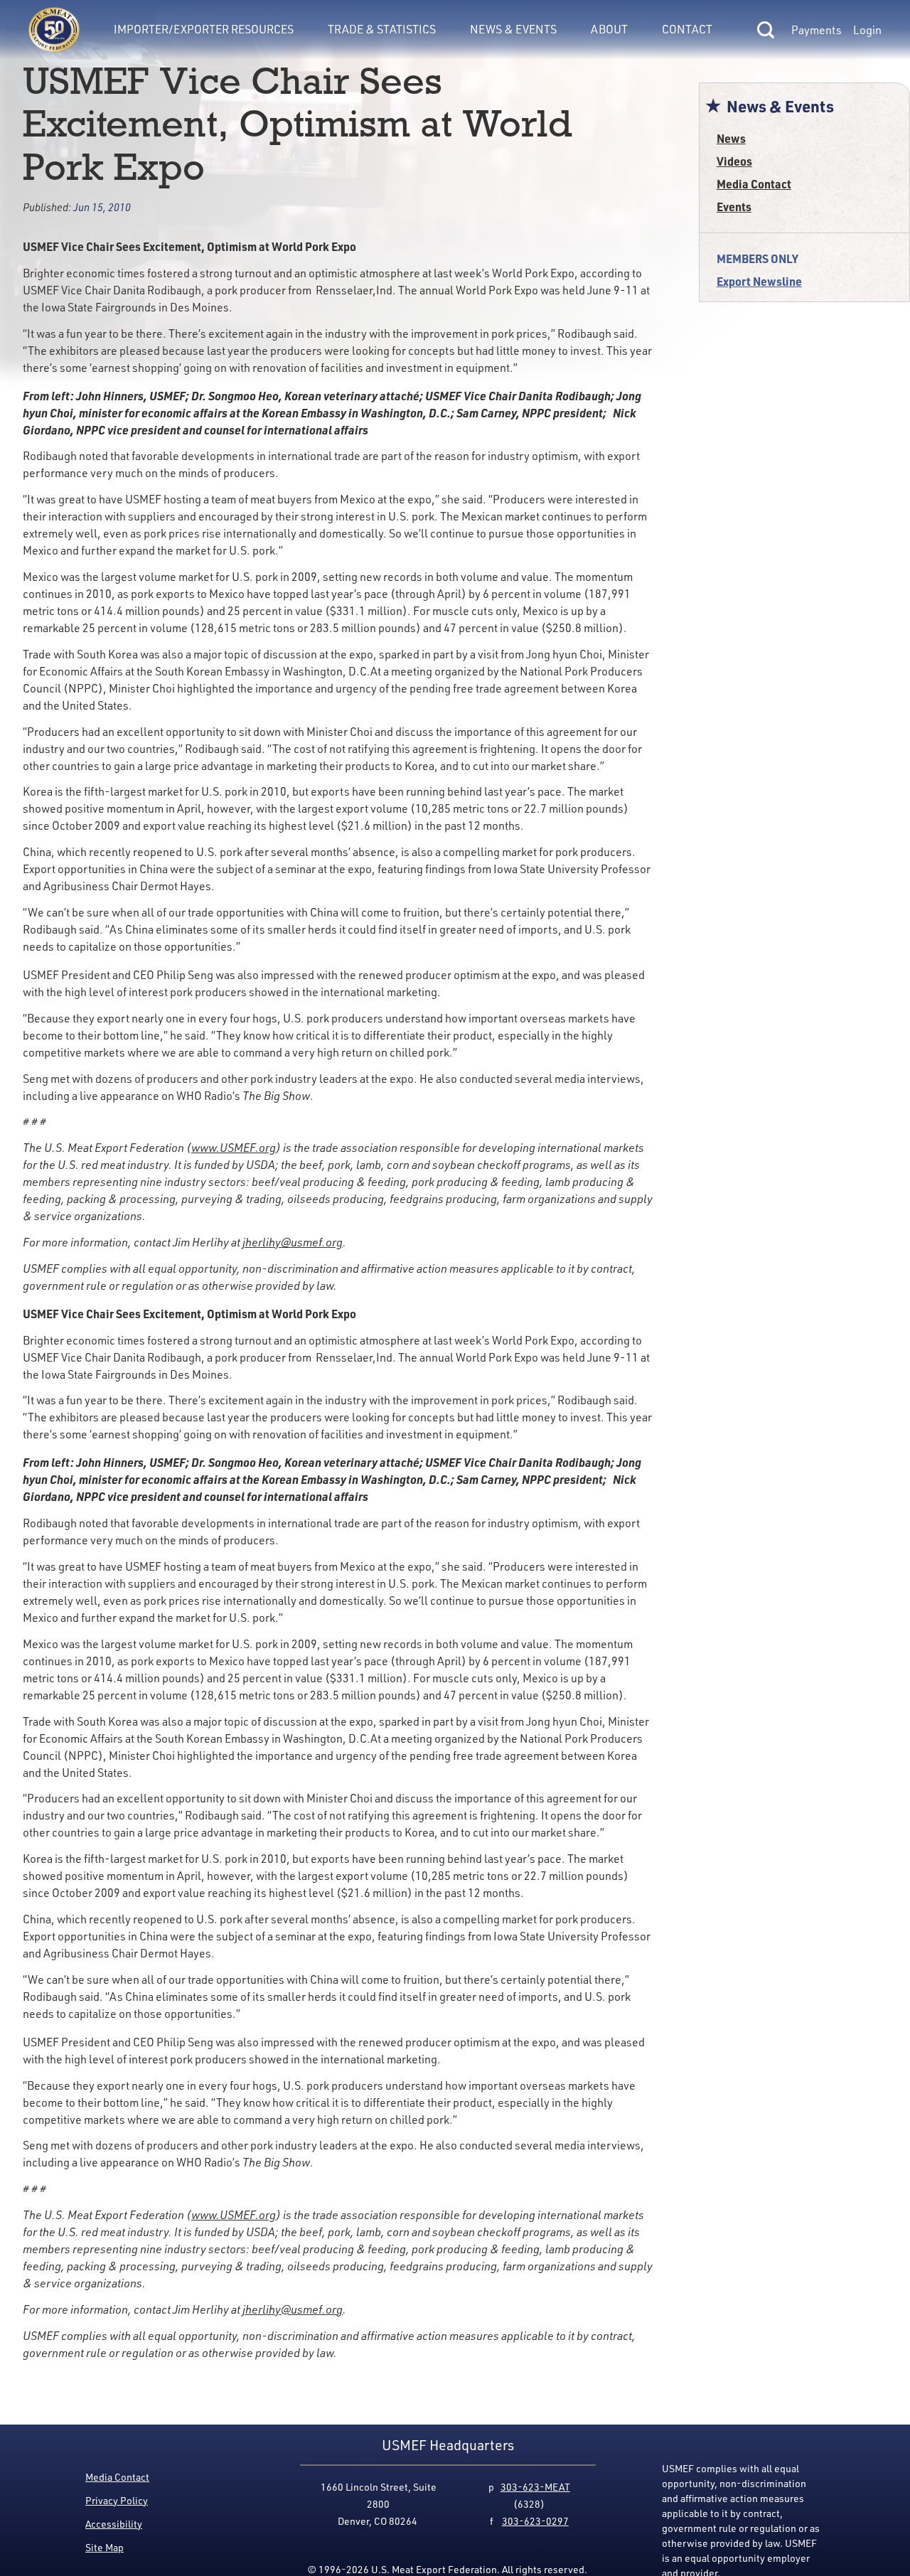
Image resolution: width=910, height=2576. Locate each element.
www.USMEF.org (234, 1148)
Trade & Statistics (382, 29)
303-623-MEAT (535, 2487)
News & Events (513, 29)
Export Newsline (759, 281)
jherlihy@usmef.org (293, 1242)
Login (867, 30)
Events (734, 207)
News (731, 138)
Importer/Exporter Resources (204, 29)
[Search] (766, 30)
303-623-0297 (535, 2521)
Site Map (105, 2547)
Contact (687, 29)
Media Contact (754, 184)
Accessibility (114, 2524)
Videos (734, 161)
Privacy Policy (117, 2500)
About (609, 29)
